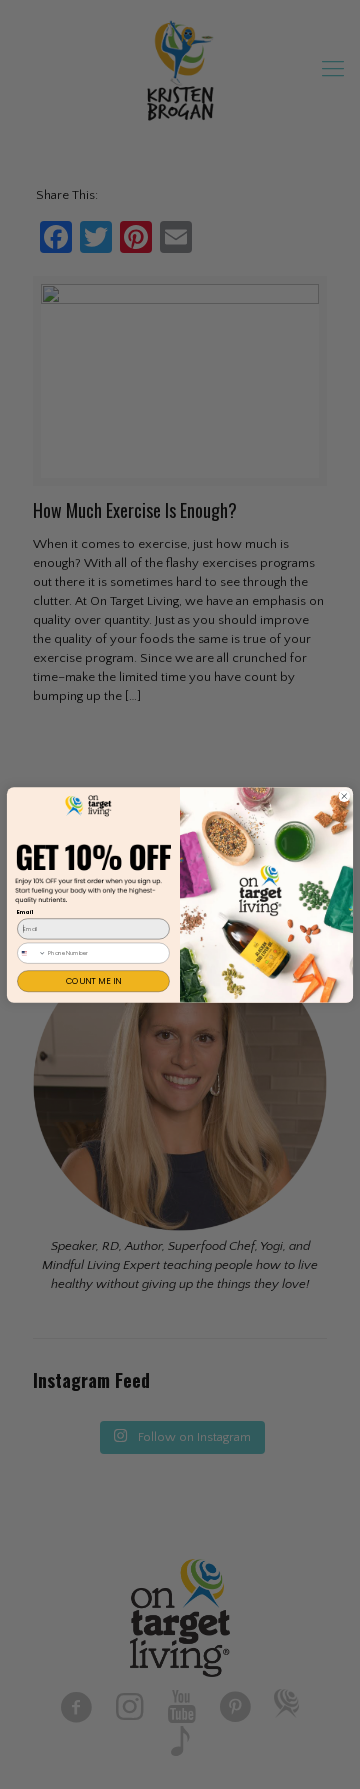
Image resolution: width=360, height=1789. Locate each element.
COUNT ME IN (93, 981)
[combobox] (32, 952)
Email (25, 912)
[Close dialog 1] (344, 796)
